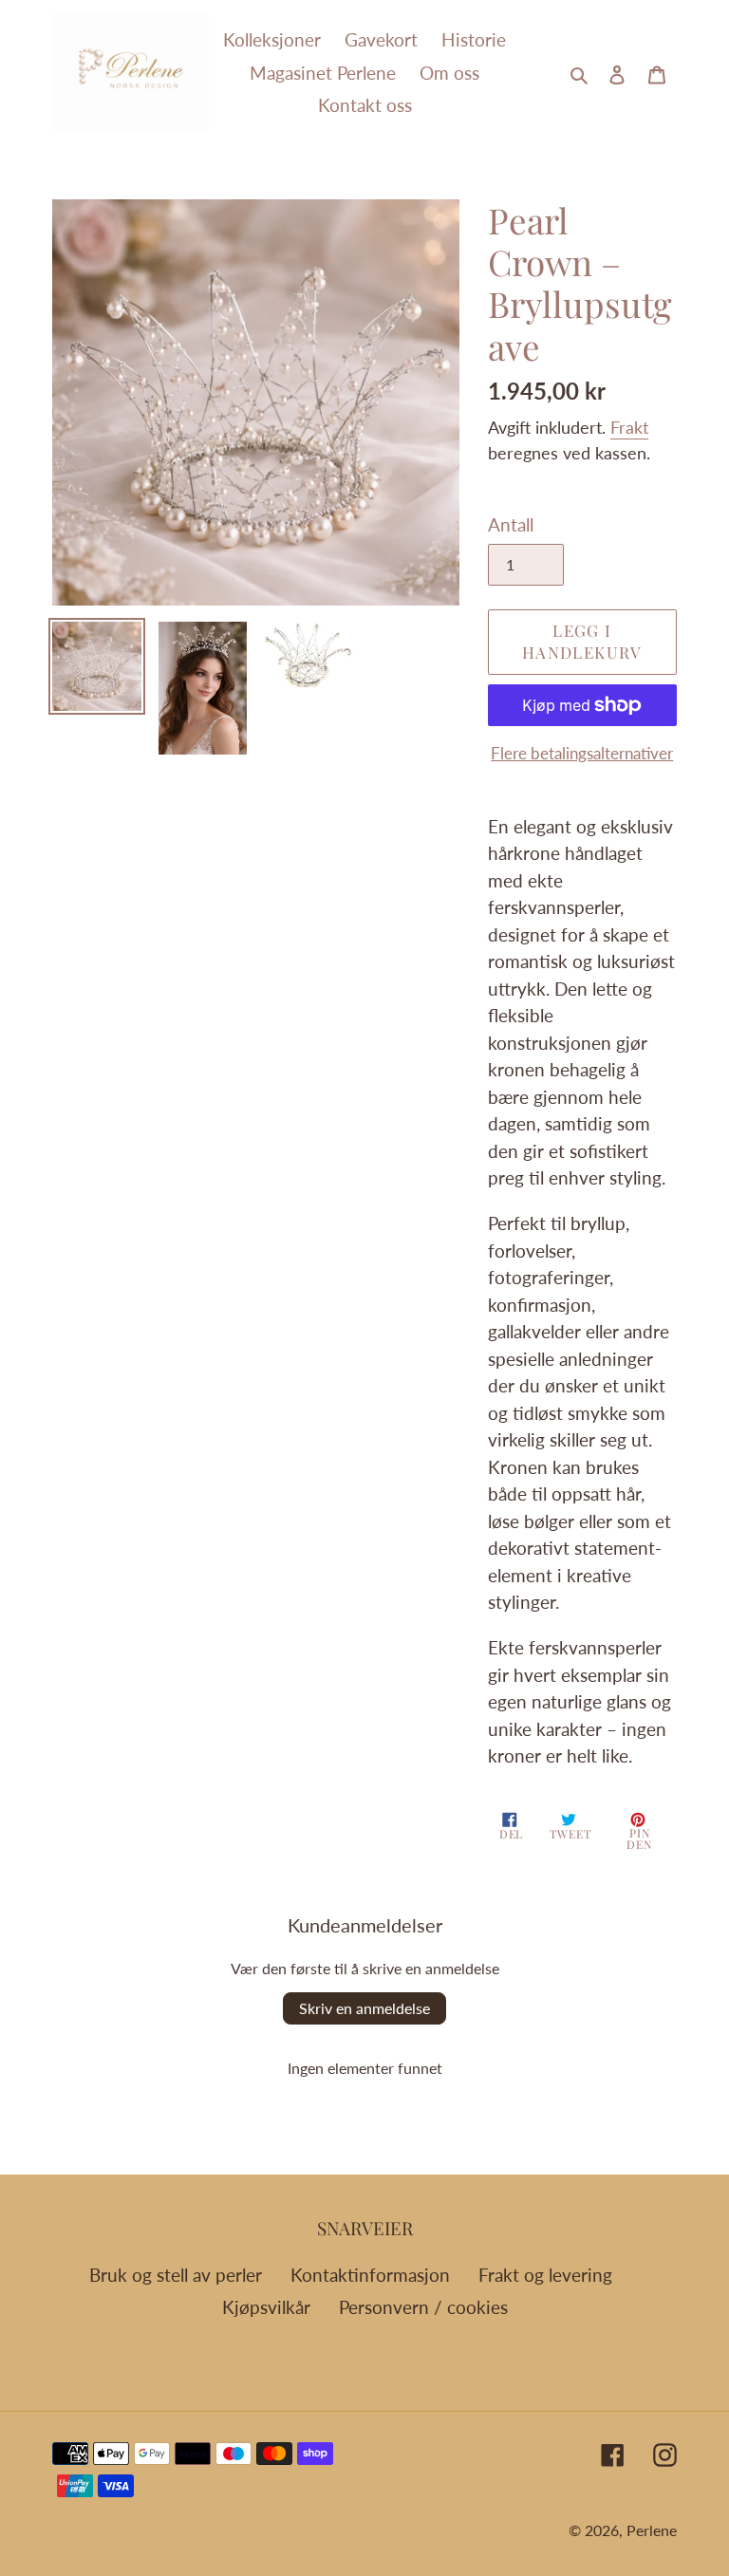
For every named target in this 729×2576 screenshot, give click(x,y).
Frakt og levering (545, 2275)
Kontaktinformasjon (370, 2275)
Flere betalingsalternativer (582, 753)
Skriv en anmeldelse (364, 2008)
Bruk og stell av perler (176, 2275)
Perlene (652, 2530)
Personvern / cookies (423, 2307)
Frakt (629, 427)
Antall (511, 524)
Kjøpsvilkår (266, 2307)
